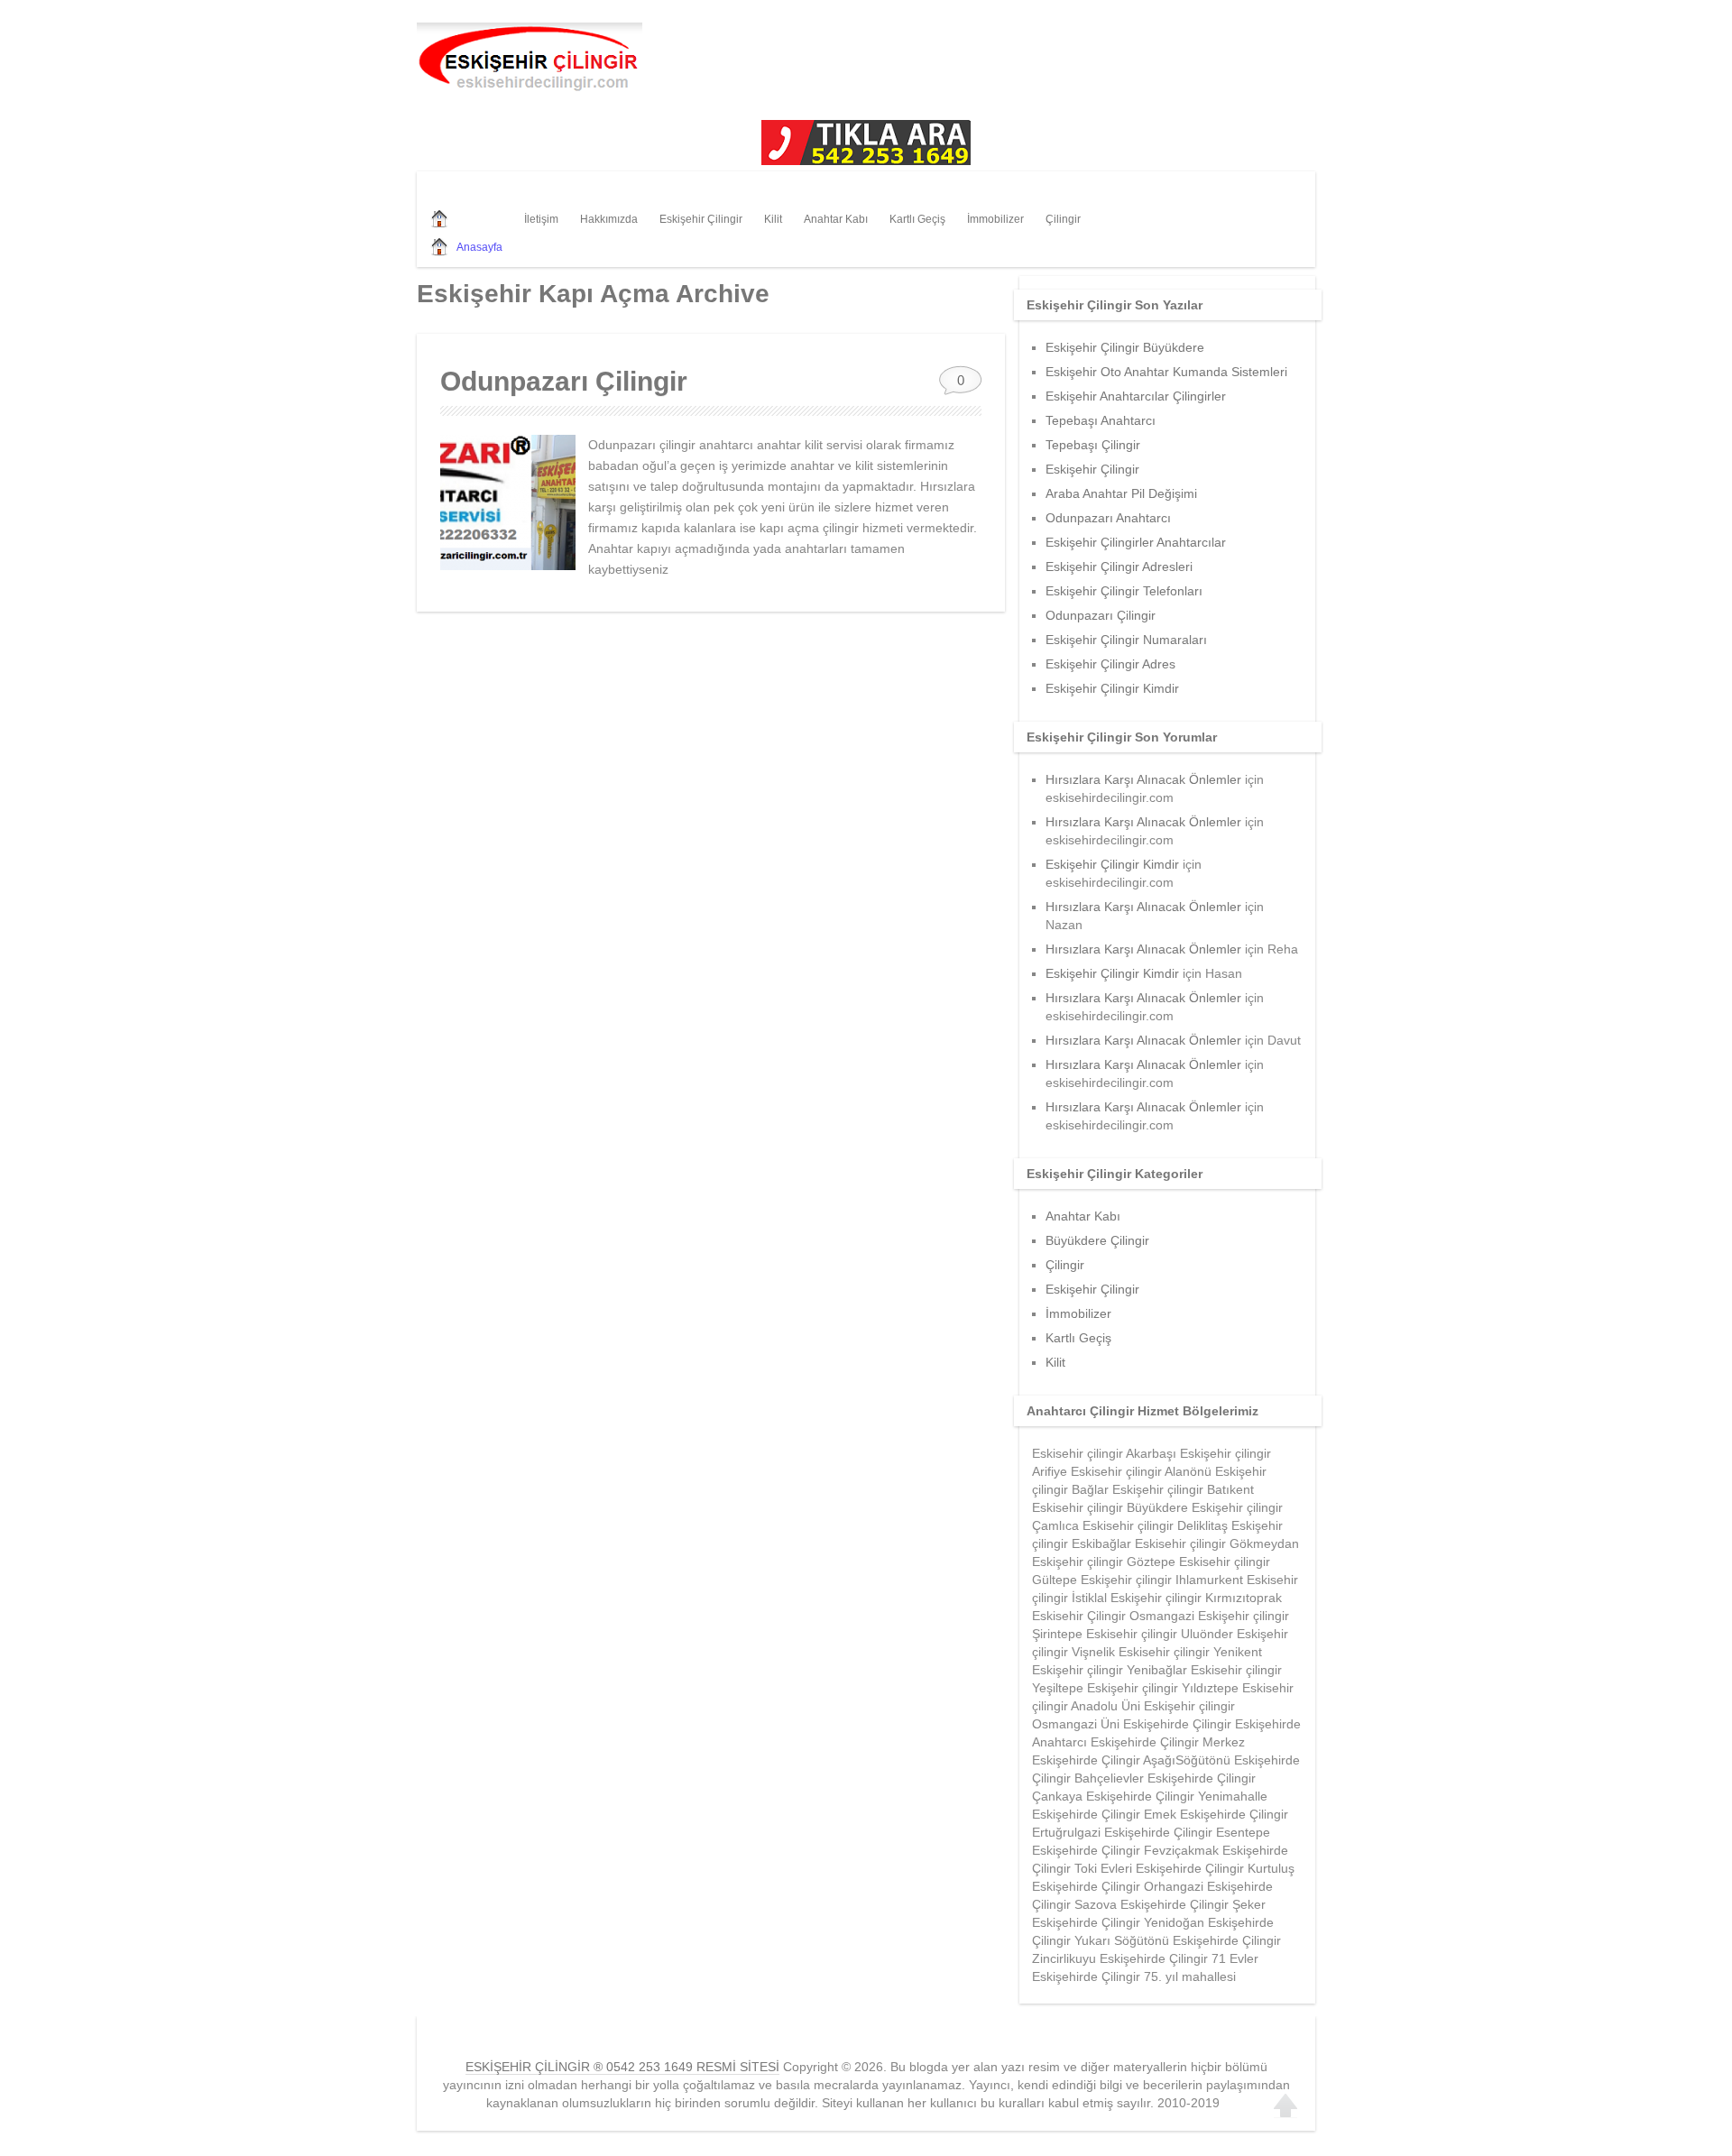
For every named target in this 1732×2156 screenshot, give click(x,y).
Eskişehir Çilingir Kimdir (1112, 688)
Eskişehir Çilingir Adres (1110, 664)
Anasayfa (479, 247)
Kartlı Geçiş (917, 219)
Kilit (773, 219)
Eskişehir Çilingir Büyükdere (1125, 347)
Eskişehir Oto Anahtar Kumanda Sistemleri (1166, 372)
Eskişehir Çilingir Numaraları (1126, 640)
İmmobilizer (995, 219)
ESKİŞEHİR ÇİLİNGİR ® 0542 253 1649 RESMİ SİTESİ (622, 2067)
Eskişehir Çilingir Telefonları (1124, 591)
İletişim (541, 219)
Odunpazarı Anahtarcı (1108, 518)
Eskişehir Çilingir (701, 219)
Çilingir (1063, 219)
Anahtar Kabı (836, 219)
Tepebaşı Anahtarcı (1101, 420)
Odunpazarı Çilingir (564, 381)
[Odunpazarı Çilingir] (508, 502)
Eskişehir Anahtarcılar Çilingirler (1136, 396)
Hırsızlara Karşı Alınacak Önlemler (1143, 779)
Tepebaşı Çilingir (1093, 445)
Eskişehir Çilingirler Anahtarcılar (1136, 542)
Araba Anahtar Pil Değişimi (1121, 493)
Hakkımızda (609, 219)
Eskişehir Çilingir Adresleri (1119, 567)
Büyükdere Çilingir (1097, 1240)
